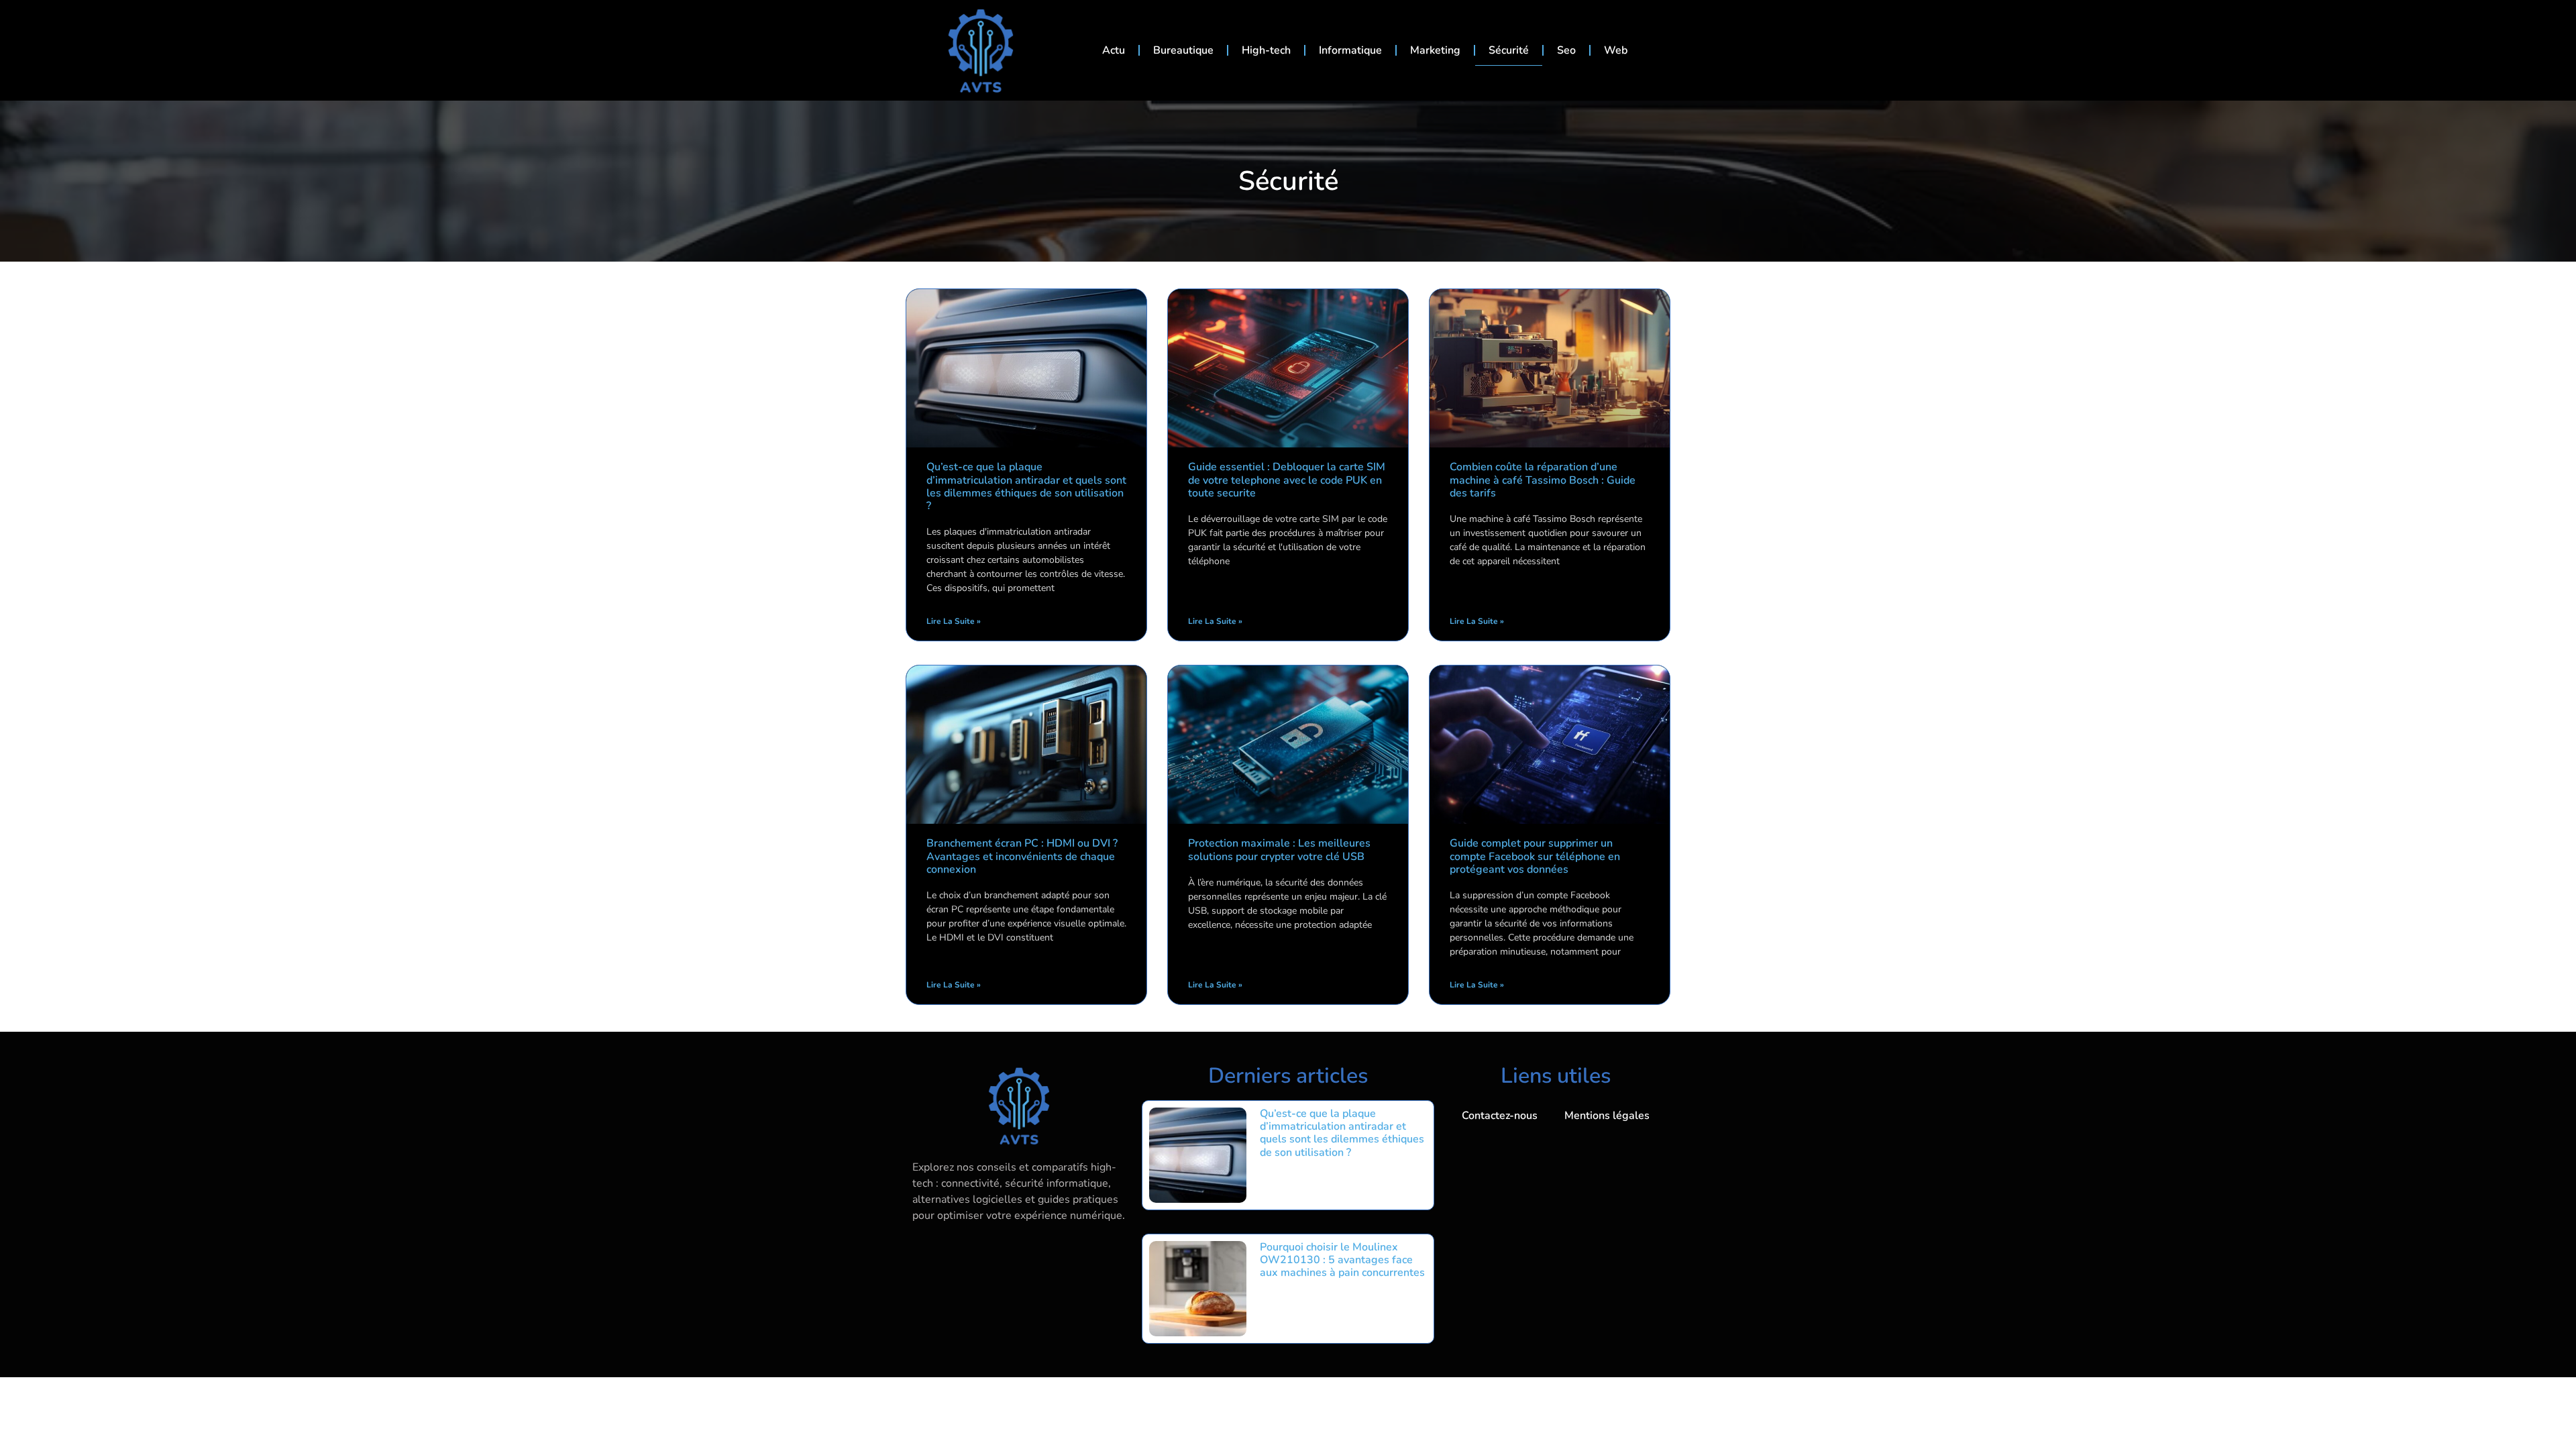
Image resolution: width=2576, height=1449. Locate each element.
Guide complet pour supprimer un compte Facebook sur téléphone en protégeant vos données (1535, 856)
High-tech (1266, 50)
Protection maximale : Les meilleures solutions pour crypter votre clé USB (1279, 850)
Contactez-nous (1500, 1116)
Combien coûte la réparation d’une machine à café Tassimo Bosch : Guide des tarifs (1543, 480)
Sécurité (1509, 50)
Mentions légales (1607, 1116)
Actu (1114, 50)
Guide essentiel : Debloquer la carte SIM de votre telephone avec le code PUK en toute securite (1287, 480)
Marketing (1435, 50)
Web (1616, 50)
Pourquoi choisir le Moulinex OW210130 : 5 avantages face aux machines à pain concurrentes (1342, 1260)
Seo (1566, 50)
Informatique (1350, 50)
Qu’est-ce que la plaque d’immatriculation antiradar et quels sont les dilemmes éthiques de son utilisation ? (1026, 486)
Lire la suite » (954, 621)
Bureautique (1183, 50)
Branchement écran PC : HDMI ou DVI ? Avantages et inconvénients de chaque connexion (1022, 856)
